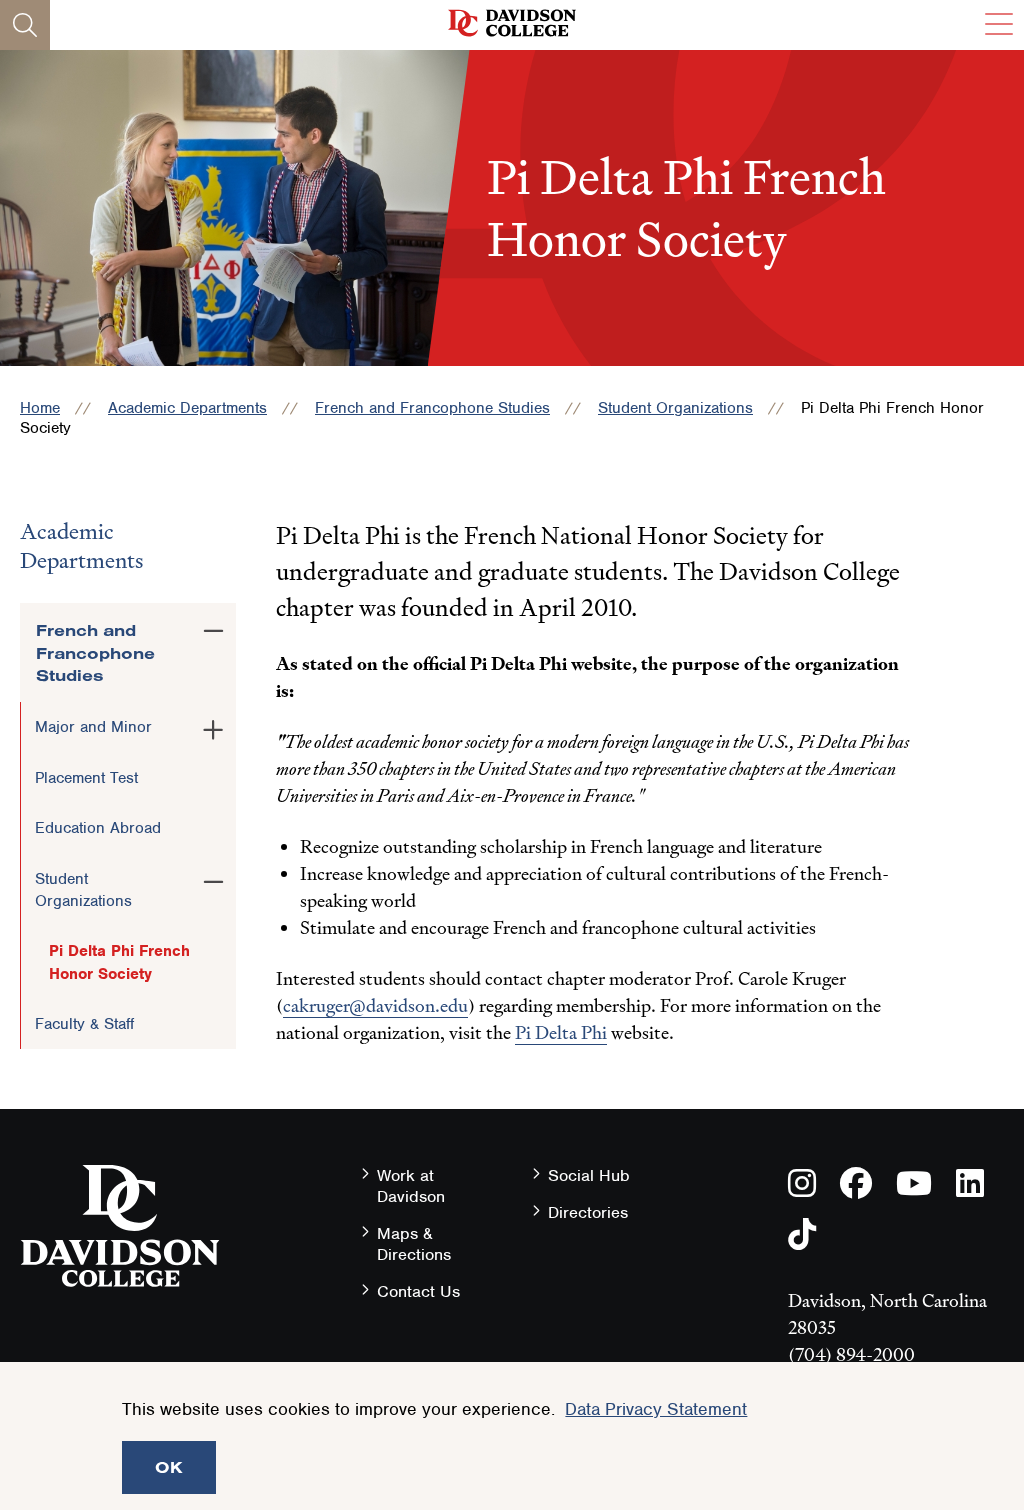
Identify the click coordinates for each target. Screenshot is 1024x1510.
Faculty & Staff (84, 1024)
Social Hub (589, 1175)
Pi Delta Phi (561, 1032)
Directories (588, 1212)
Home (40, 408)
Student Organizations (675, 408)
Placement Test (86, 778)
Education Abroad (98, 828)
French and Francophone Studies (432, 408)
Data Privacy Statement (656, 1409)
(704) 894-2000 (851, 1354)
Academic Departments (187, 408)
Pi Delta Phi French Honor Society (119, 962)
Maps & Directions (414, 1244)
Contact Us (418, 1291)
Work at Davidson (411, 1186)
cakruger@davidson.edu (375, 1005)
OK (169, 1467)
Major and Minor (93, 727)
